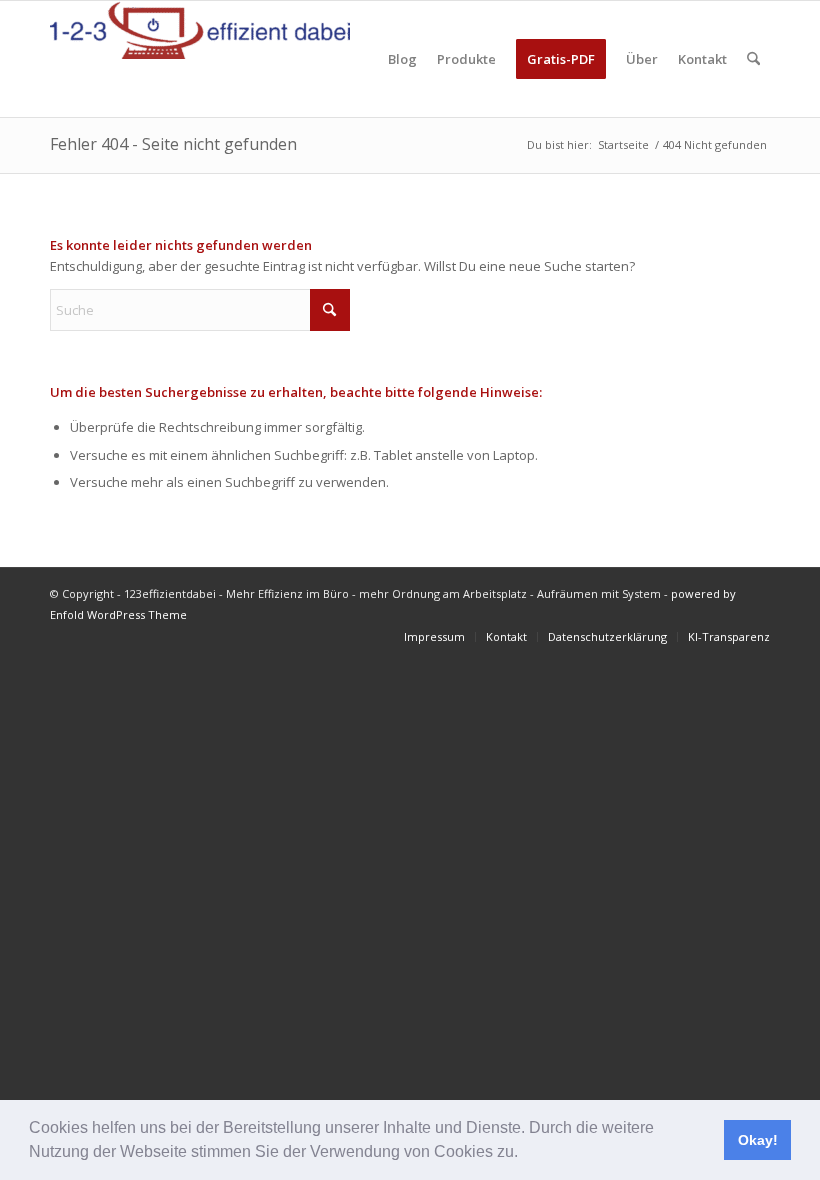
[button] (525, 1154)
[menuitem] (402, 59)
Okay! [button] (758, 1140)
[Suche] (753, 59)
